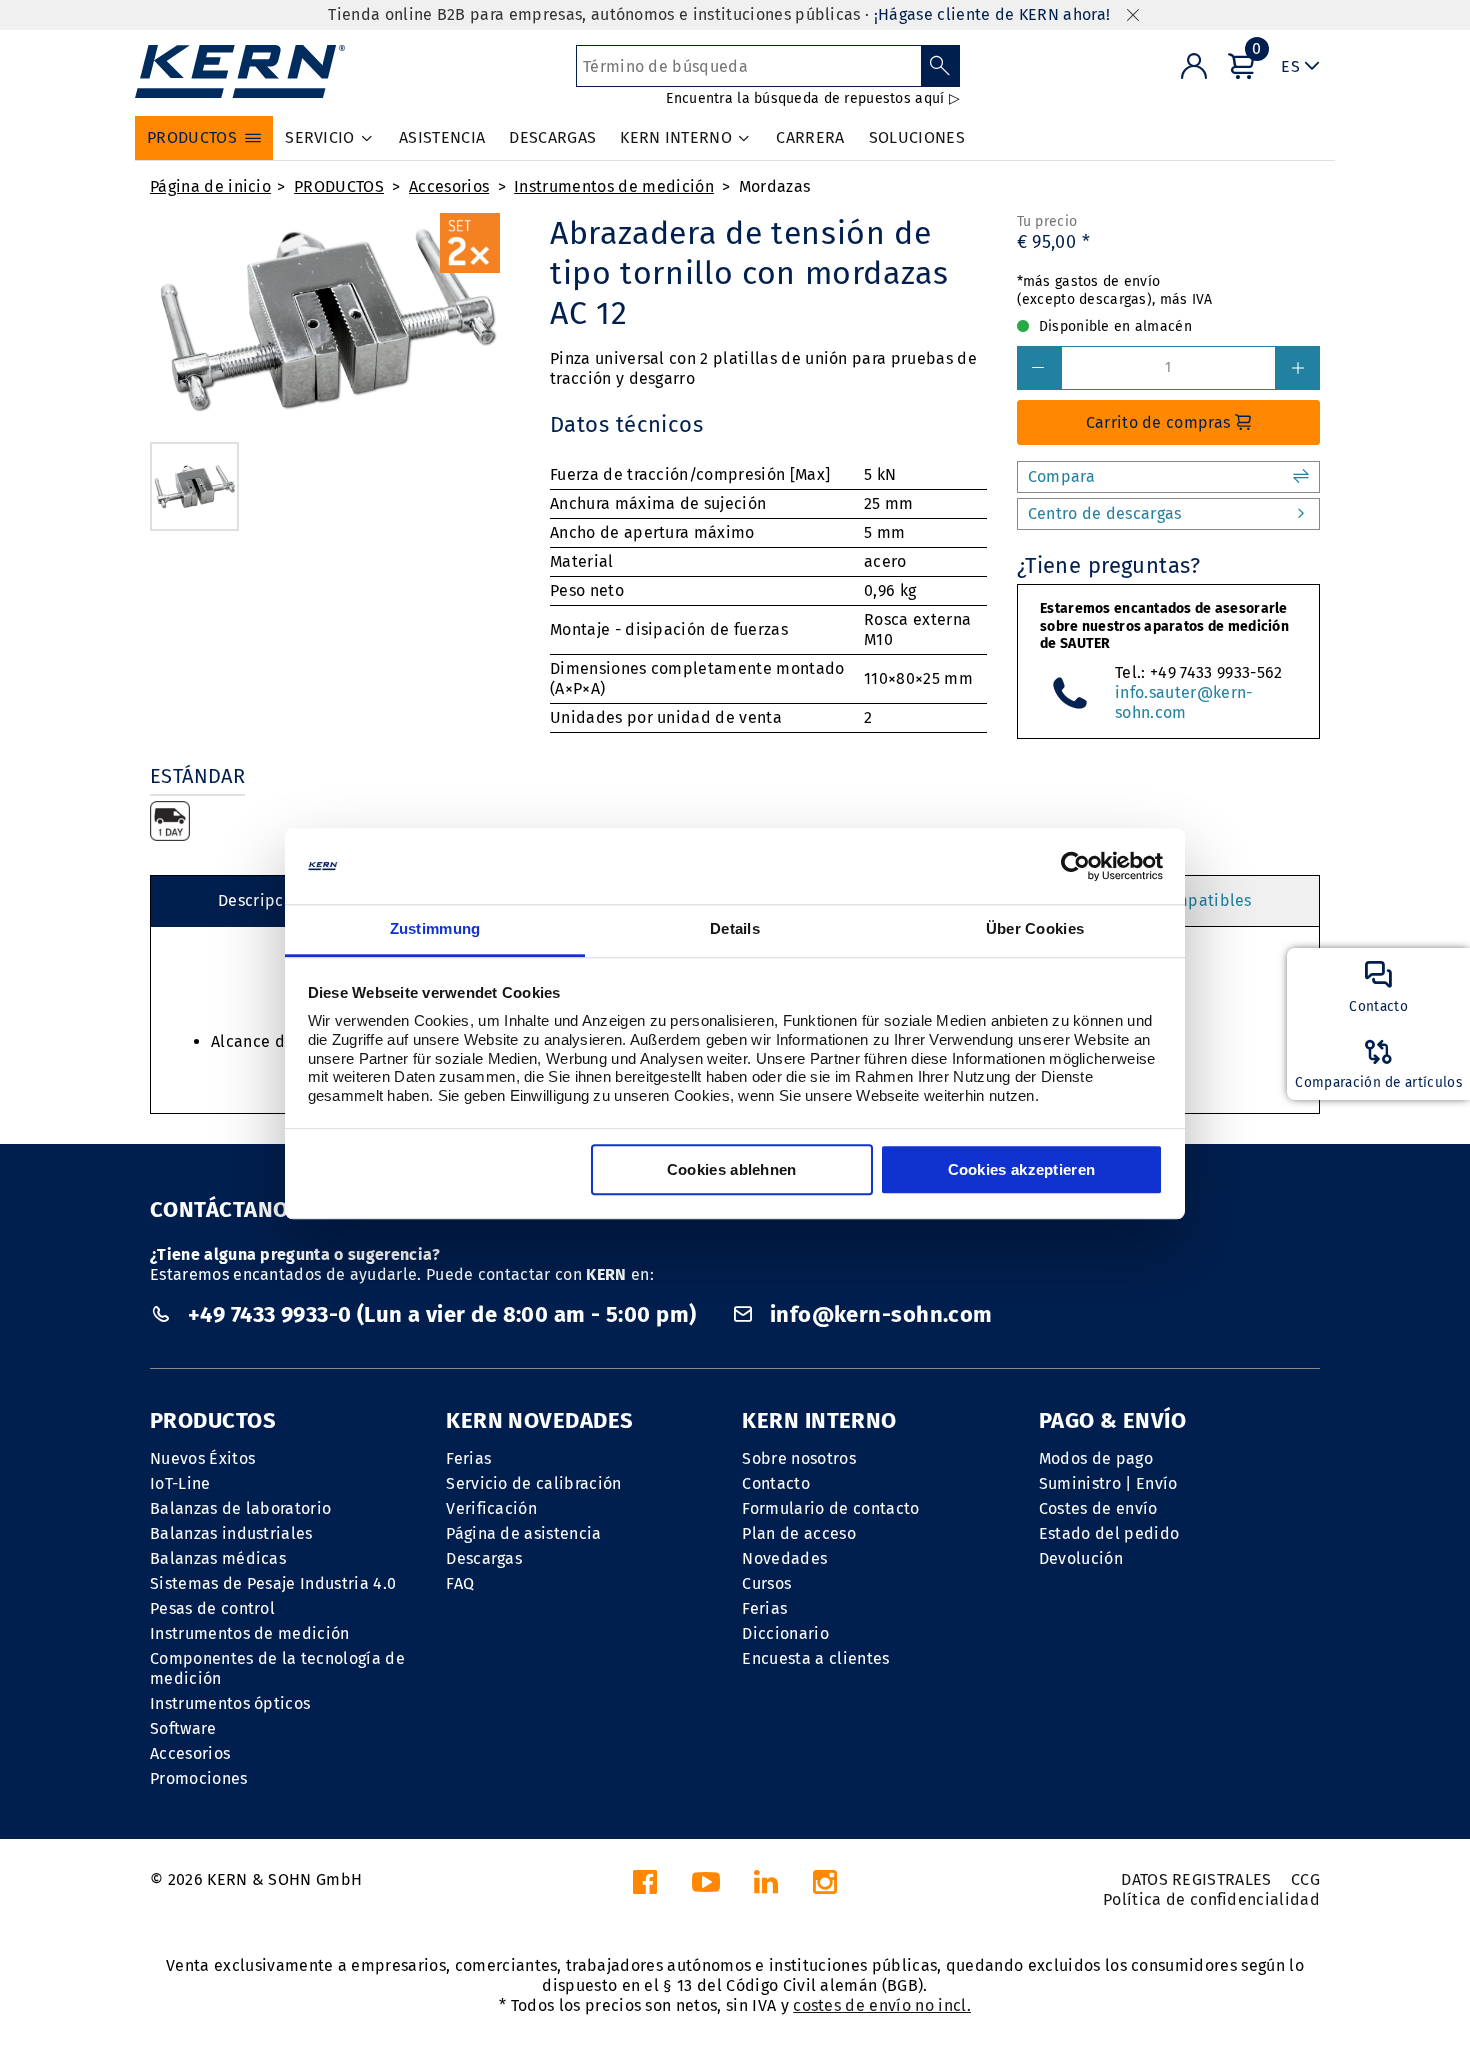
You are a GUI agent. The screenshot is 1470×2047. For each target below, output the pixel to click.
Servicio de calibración (533, 1483)
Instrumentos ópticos (230, 1703)
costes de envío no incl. (882, 2005)
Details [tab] (735, 929)
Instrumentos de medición (614, 186)
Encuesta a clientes (815, 1658)
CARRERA (810, 137)
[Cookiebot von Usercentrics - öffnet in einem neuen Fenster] (1075, 866)
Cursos (766, 1583)
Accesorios (449, 186)
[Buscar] (940, 66)
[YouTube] (706, 1887)
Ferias (468, 1458)
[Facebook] (645, 1887)
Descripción (263, 900)
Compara (1061, 476)
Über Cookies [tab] (1035, 929)
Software (183, 1728)
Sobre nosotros (798, 1458)
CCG (1305, 1879)
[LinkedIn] (766, 1887)
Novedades (784, 1558)
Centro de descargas (1105, 513)
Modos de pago (1096, 1458)
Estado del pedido (1109, 1533)
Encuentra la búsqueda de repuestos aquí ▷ (812, 98)
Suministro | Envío (1108, 1483)
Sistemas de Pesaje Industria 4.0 (273, 1583)
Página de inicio (210, 186)
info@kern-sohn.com (878, 1314)
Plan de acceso (798, 1533)
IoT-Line (180, 1483)
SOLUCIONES (917, 137)
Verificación (491, 1508)
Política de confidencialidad (1211, 1899)
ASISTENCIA (442, 137)
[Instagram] (825, 1887)
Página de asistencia (523, 1533)
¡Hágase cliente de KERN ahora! (992, 14)
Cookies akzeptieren (1022, 1170)
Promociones (199, 1778)
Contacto (776, 1483)
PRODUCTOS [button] (192, 137)
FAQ (460, 1583)
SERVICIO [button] (320, 137)
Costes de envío (1098, 1508)
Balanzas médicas (218, 1558)
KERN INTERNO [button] (676, 137)
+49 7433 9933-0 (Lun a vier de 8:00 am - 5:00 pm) (441, 1314)
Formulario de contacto (830, 1508)
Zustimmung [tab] (435, 929)
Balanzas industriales (231, 1533)
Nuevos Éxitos (202, 1458)
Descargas (484, 1558)
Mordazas (775, 186)
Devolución (1081, 1558)
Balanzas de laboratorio (240, 1508)
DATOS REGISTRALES (1196, 1879)
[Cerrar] (1133, 15)
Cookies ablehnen (732, 1170)
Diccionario (785, 1633)
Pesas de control (212, 1608)
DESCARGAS (552, 137)
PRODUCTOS (339, 186)
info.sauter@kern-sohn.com (1183, 702)
